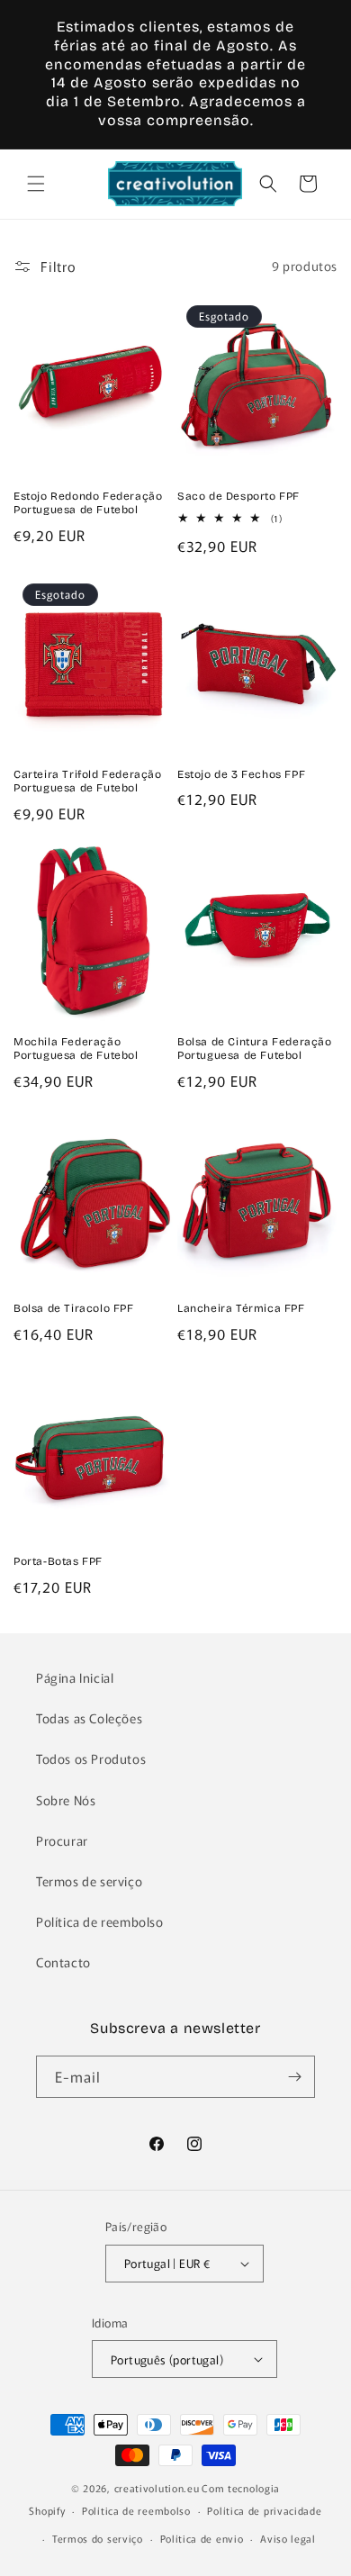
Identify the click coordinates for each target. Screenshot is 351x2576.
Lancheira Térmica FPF (241, 1308)
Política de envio (202, 2538)
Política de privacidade (264, 2510)
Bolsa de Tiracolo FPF (74, 1308)
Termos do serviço (98, 2538)
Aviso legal (288, 2538)
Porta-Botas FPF (58, 1561)
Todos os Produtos (91, 1758)
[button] (36, 184)
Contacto (63, 1962)
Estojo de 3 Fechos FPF (241, 774)
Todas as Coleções (89, 1718)
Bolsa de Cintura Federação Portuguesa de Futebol (255, 1049)
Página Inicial (75, 1677)
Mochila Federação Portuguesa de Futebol (76, 1049)
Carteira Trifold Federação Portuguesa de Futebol (88, 782)
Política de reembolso (100, 1921)
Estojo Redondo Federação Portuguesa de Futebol (88, 503)
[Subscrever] (294, 2077)
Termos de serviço (89, 1881)
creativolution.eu (157, 2488)
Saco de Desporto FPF (238, 496)
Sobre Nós (66, 1800)
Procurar (62, 1840)
